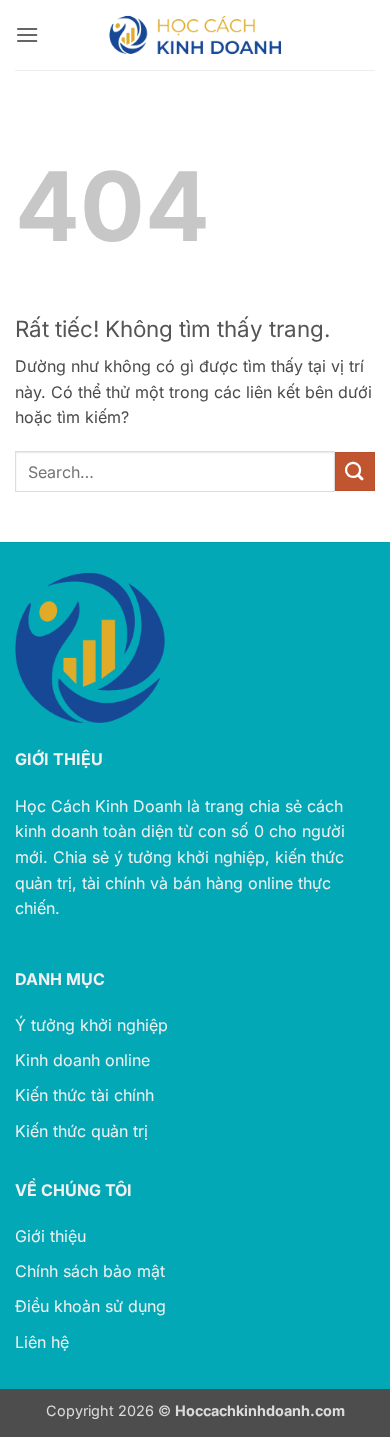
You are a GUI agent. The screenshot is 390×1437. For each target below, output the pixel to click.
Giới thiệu (50, 1236)
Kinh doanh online (82, 1060)
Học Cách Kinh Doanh (98, 806)
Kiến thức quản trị (81, 1131)
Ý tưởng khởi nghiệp (91, 1025)
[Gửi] (355, 471)
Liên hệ (42, 1342)
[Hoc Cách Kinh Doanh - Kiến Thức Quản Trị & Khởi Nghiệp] (195, 35)
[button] (27, 34)
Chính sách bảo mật (90, 1271)
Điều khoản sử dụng (90, 1306)
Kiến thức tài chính (84, 1095)
